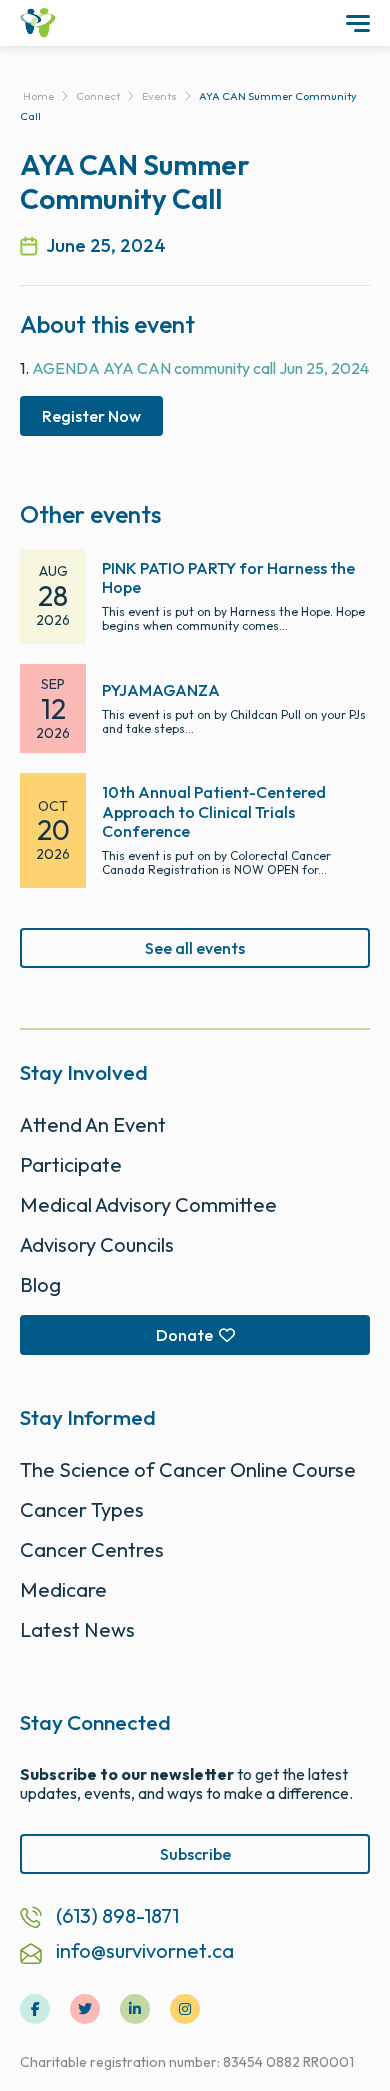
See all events (195, 948)
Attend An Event (93, 1124)
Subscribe (195, 1854)
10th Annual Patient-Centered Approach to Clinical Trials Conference (214, 811)
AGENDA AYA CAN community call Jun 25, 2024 (200, 368)
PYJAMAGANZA (161, 690)
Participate (71, 1164)
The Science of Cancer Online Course (188, 1469)
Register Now (91, 416)
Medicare (63, 1589)
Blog (40, 1284)
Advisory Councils (97, 1244)
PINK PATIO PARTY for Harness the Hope (228, 577)
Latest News (77, 1629)
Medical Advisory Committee (148, 1204)
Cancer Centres (92, 1549)
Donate (184, 1335)
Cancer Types (82, 1509)
